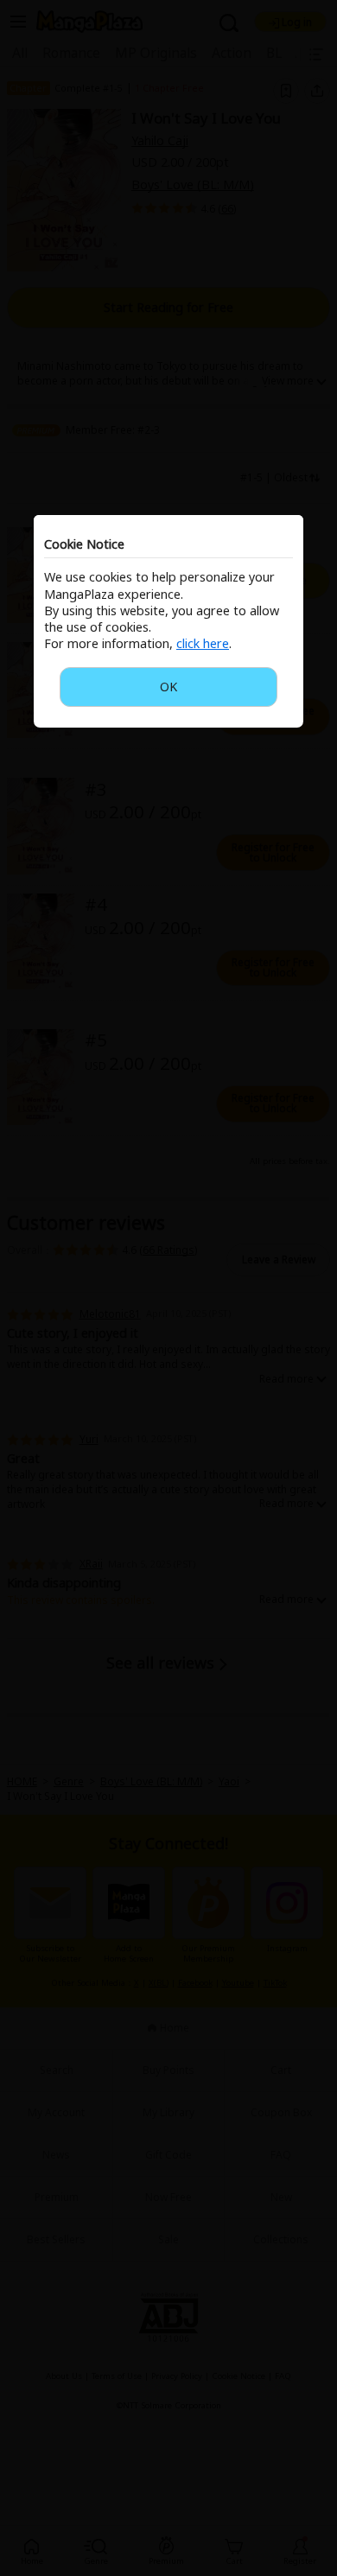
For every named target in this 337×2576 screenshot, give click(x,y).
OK (168, 687)
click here (203, 643)
